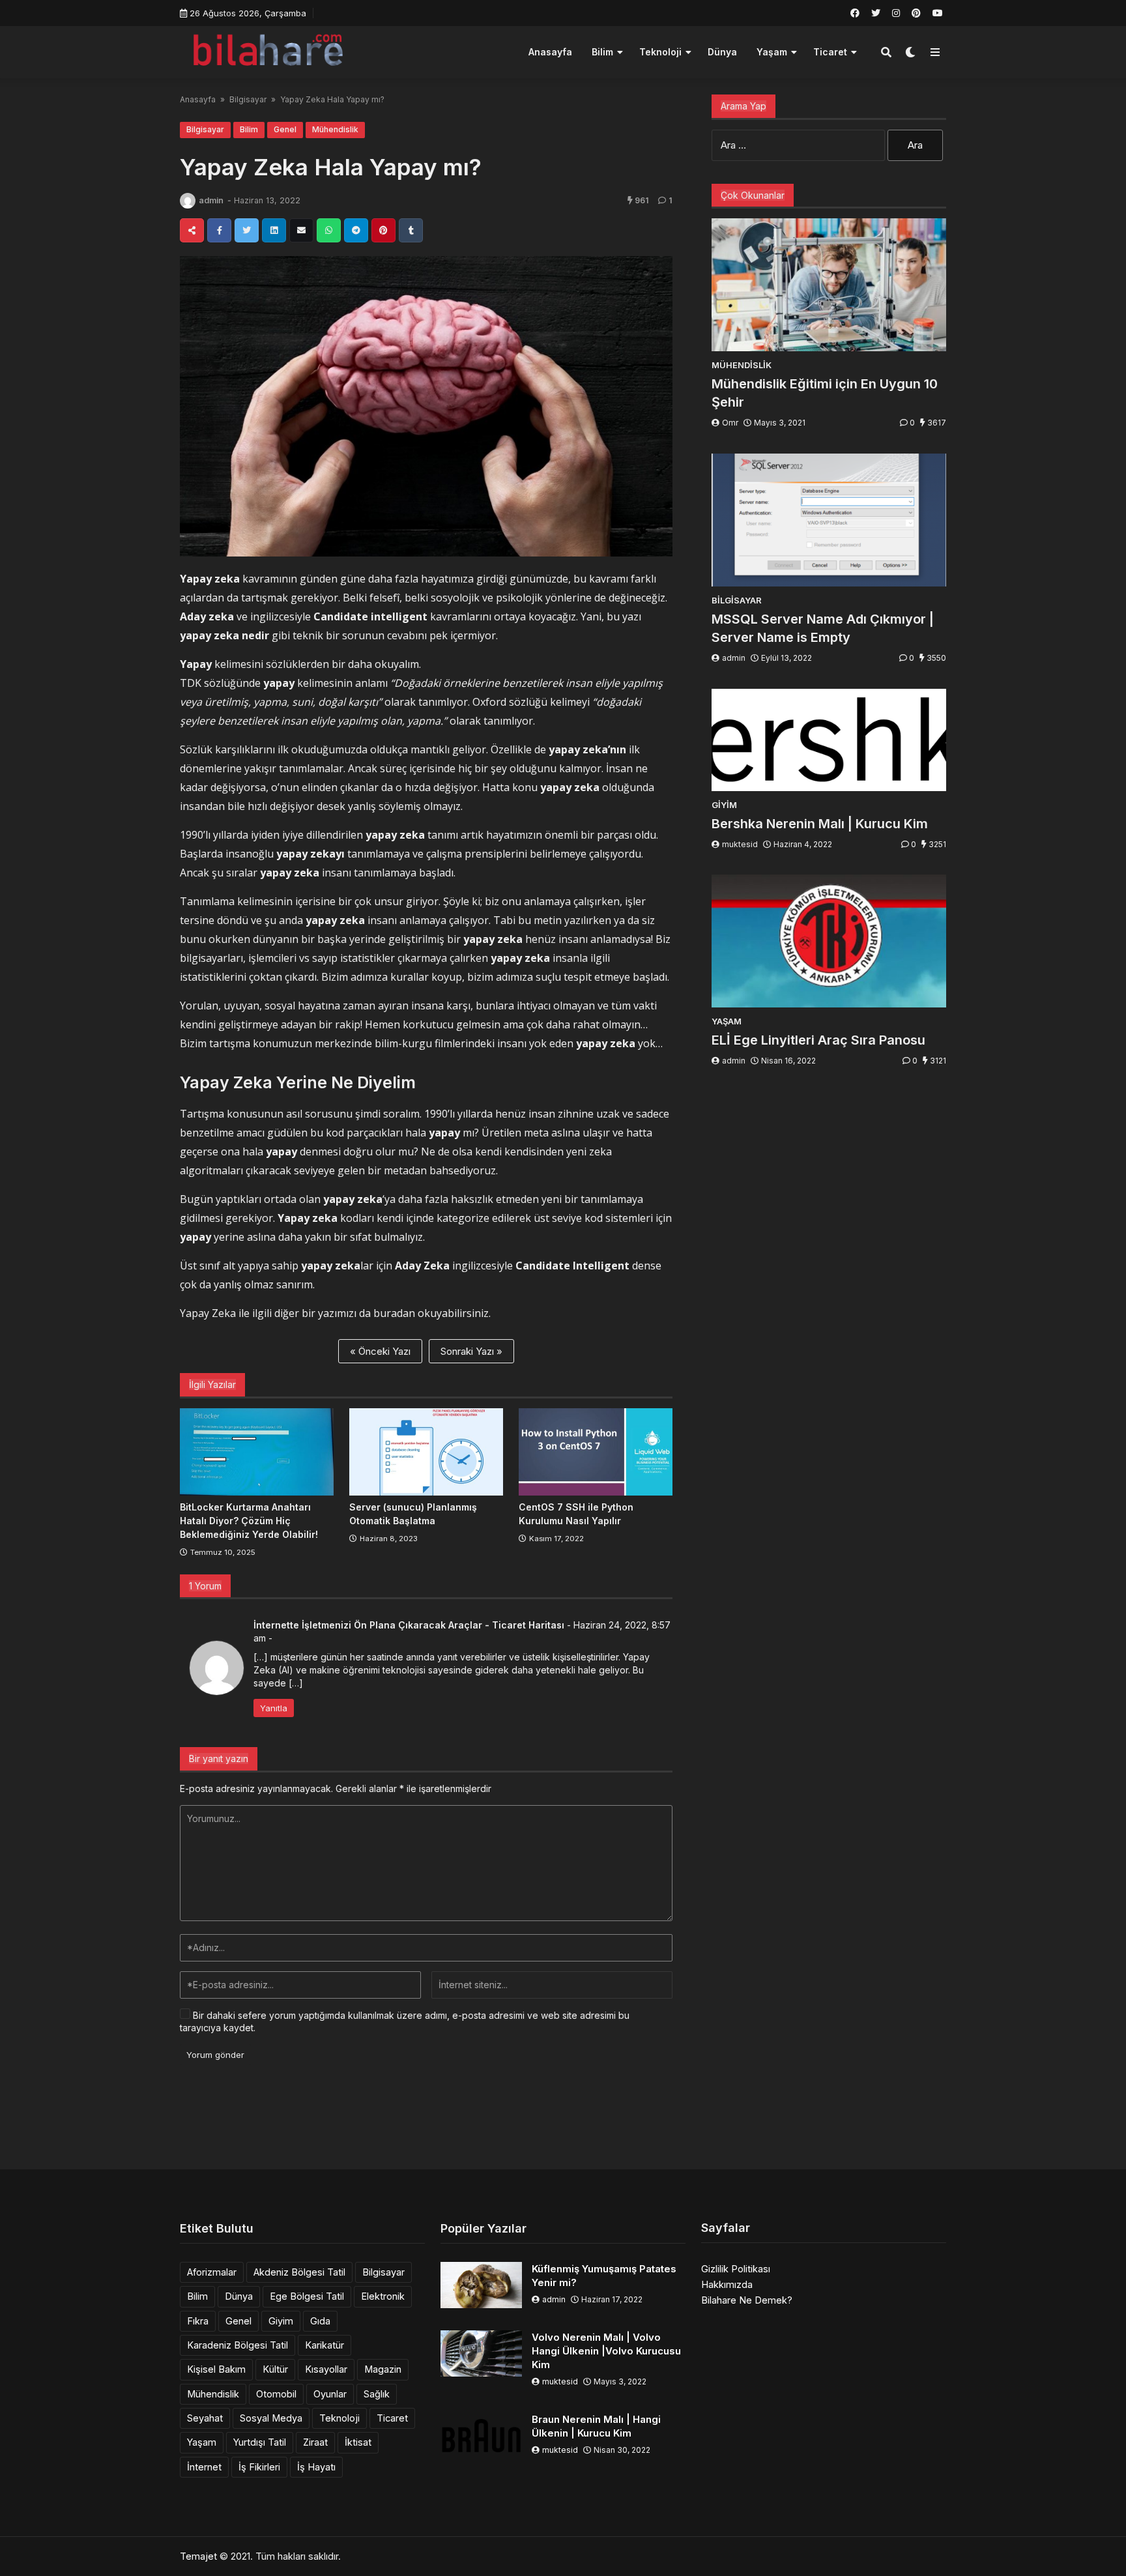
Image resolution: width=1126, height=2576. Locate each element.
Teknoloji (660, 52)
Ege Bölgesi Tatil (307, 2296)
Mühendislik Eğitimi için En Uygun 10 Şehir (825, 393)
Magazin (383, 2369)
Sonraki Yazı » (471, 1351)
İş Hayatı (316, 2467)
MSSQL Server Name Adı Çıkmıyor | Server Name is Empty (823, 628)
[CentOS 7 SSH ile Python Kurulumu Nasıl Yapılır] (596, 1452)
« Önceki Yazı (380, 1351)
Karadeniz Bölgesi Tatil (238, 2345)
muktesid (740, 844)
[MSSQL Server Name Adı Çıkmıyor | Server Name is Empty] (829, 520)
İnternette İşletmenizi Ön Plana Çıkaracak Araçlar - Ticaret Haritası (409, 1625)
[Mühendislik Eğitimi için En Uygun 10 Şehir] (829, 285)
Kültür (275, 2369)
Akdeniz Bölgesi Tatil (299, 2272)
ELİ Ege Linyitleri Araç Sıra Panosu (818, 1040)
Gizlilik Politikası (736, 2269)
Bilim (602, 52)
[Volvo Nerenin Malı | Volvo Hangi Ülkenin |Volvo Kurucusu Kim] (481, 2353)
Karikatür (325, 2345)
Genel (285, 129)
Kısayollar (326, 2369)
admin (211, 200)
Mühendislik (335, 129)
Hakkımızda (727, 2284)
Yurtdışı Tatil (260, 2442)
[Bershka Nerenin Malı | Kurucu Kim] (829, 740)
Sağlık (377, 2394)
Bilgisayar (248, 99)
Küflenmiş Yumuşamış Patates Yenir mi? (604, 2276)
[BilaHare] (267, 51)
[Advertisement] (563, 2120)
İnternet (204, 2467)
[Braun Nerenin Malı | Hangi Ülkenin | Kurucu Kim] (481, 2436)
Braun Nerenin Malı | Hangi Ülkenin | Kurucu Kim (596, 2426)
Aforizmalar (212, 2272)
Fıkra (198, 2321)
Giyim (281, 2321)
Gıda (320, 2321)
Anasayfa (550, 52)
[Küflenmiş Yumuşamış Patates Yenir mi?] (481, 2285)
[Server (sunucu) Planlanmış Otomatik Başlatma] (426, 1452)
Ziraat (315, 2442)
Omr (730, 423)
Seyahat (205, 2418)
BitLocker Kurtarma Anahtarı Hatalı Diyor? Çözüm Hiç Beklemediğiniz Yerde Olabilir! (249, 1521)
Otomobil (276, 2394)
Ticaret (830, 52)
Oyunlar (330, 2394)
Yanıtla (274, 1708)
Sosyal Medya (271, 2418)
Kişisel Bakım (216, 2369)
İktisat (358, 2442)
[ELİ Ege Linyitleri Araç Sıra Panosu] (829, 941)
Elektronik (383, 2296)
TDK (191, 683)
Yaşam (772, 52)
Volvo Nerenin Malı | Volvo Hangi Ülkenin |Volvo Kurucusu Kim (606, 2351)
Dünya (722, 52)
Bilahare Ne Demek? (747, 2300)
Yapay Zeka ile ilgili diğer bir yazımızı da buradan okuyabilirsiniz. (335, 1313)
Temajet (198, 2556)
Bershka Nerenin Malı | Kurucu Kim (820, 824)
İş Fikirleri (259, 2467)
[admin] (188, 201)
